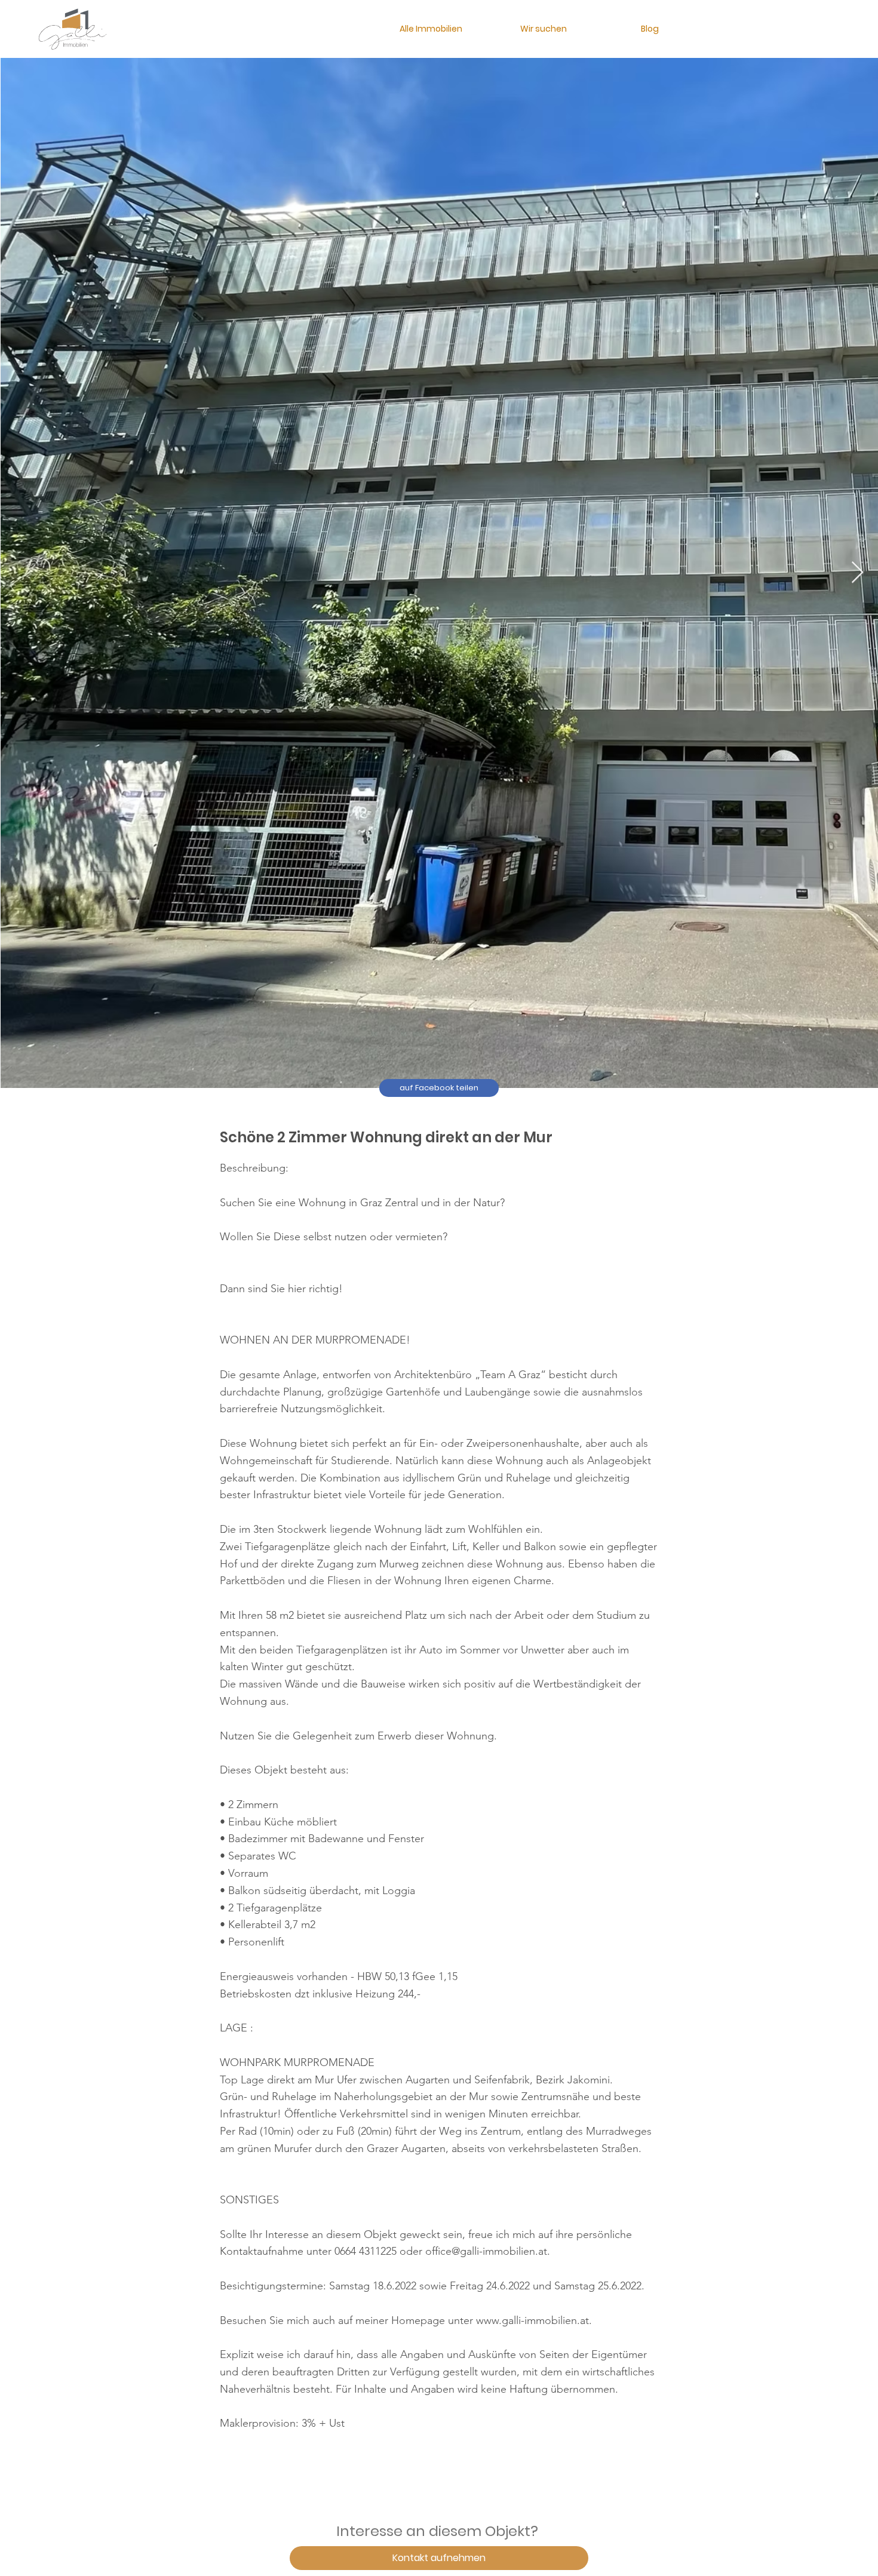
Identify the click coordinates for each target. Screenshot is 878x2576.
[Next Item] (857, 573)
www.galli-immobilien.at (532, 2320)
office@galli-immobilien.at (486, 2251)
